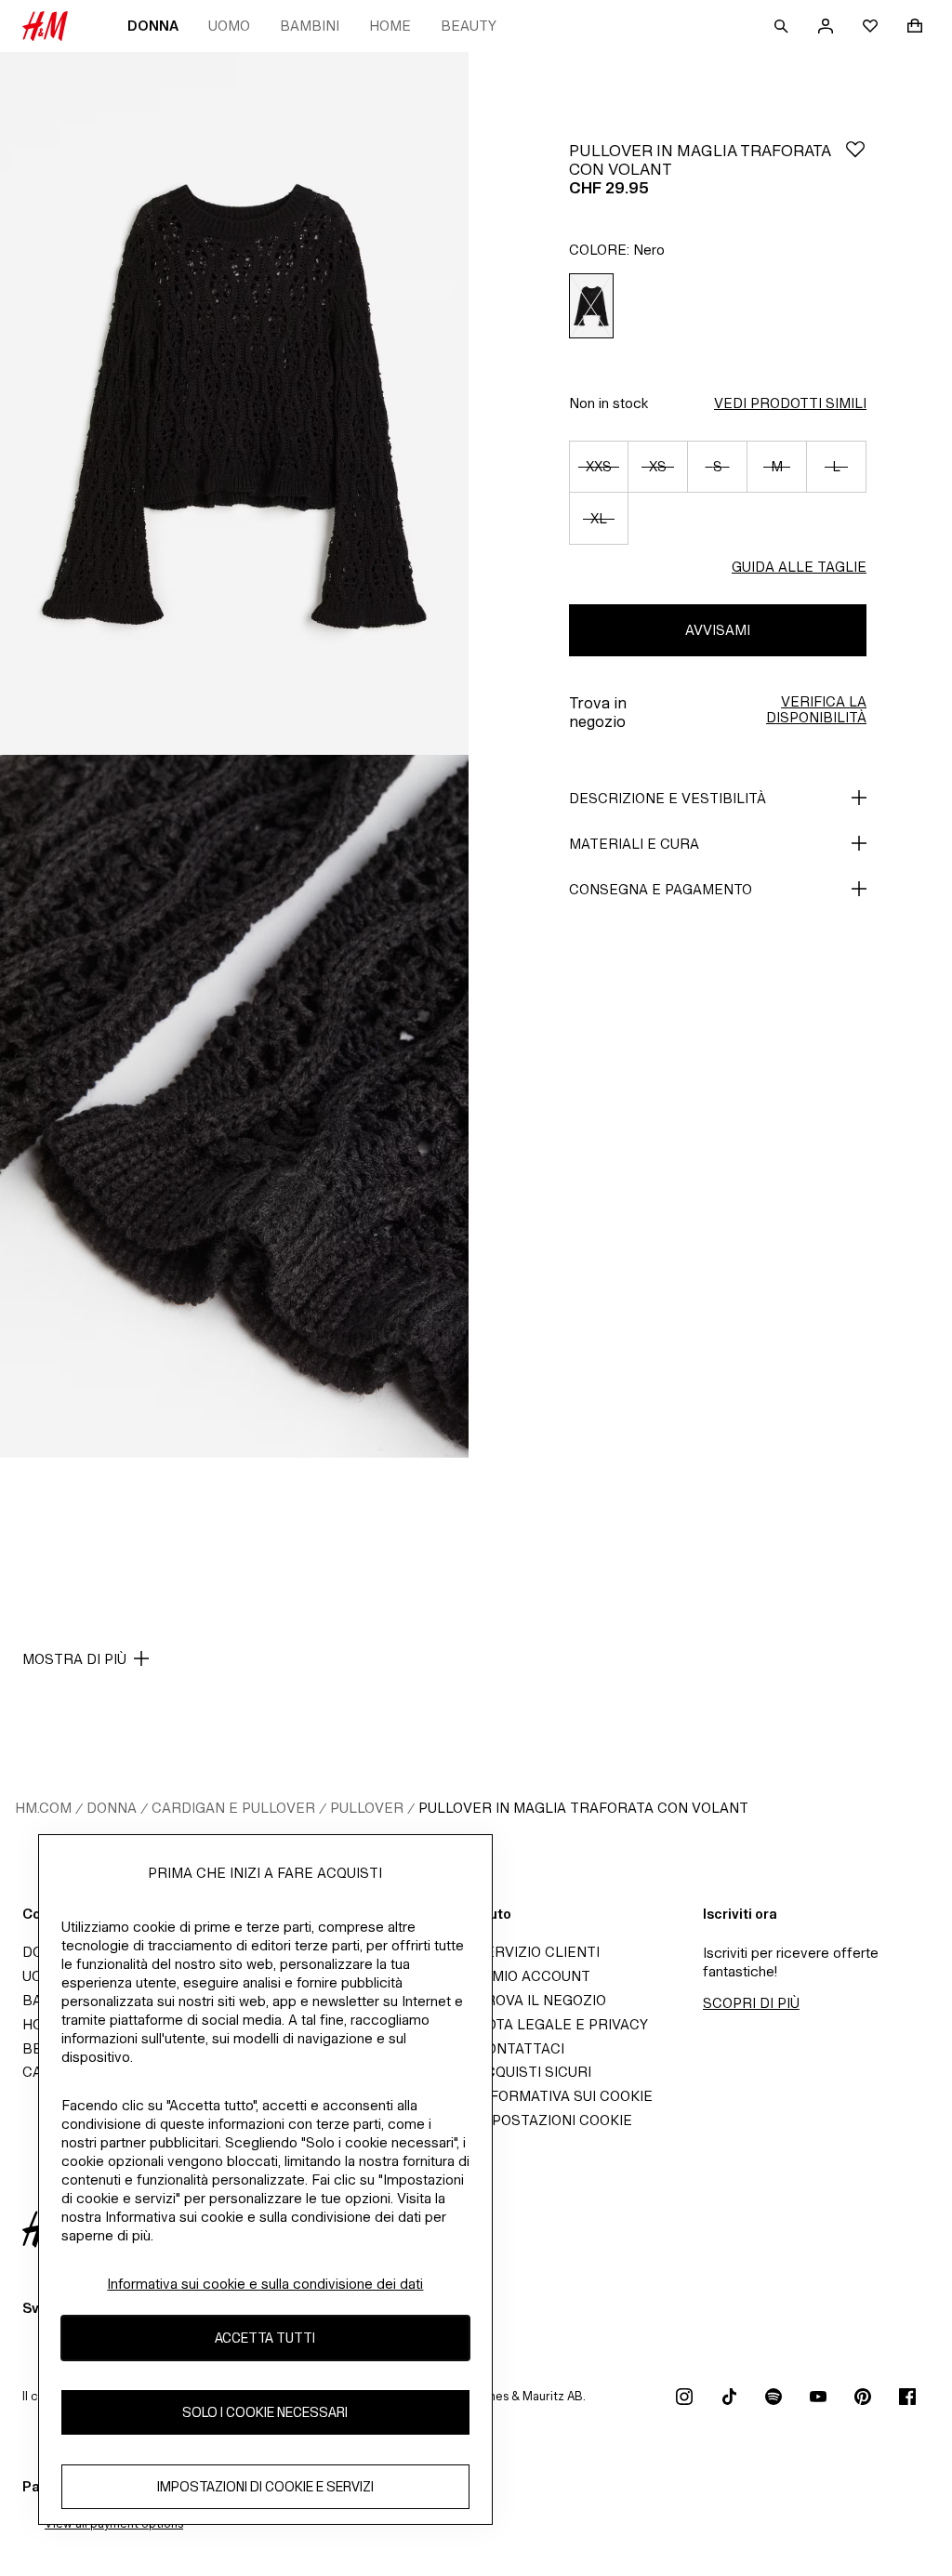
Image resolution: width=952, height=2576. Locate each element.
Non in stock (608, 403)
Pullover (367, 1808)
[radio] (591, 306)
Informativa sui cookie (564, 2096)
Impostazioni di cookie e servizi (265, 2486)
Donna (153, 26)
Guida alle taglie (799, 567)
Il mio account (533, 1976)
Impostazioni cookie (554, 2120)
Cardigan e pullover (233, 1808)
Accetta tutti (265, 2338)
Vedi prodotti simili (790, 403)
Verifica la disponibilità (816, 709)
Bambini (310, 26)
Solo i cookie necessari (265, 2412)
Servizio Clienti (538, 1952)
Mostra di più (74, 1659)
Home (390, 26)
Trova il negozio (541, 2000)
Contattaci (520, 2048)
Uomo (229, 26)
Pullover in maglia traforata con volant (583, 1808)
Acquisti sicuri (534, 2072)
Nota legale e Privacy (562, 2024)
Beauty (469, 26)
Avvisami (718, 630)
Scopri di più (751, 2003)
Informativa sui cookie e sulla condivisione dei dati (265, 2284)
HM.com (43, 1808)
